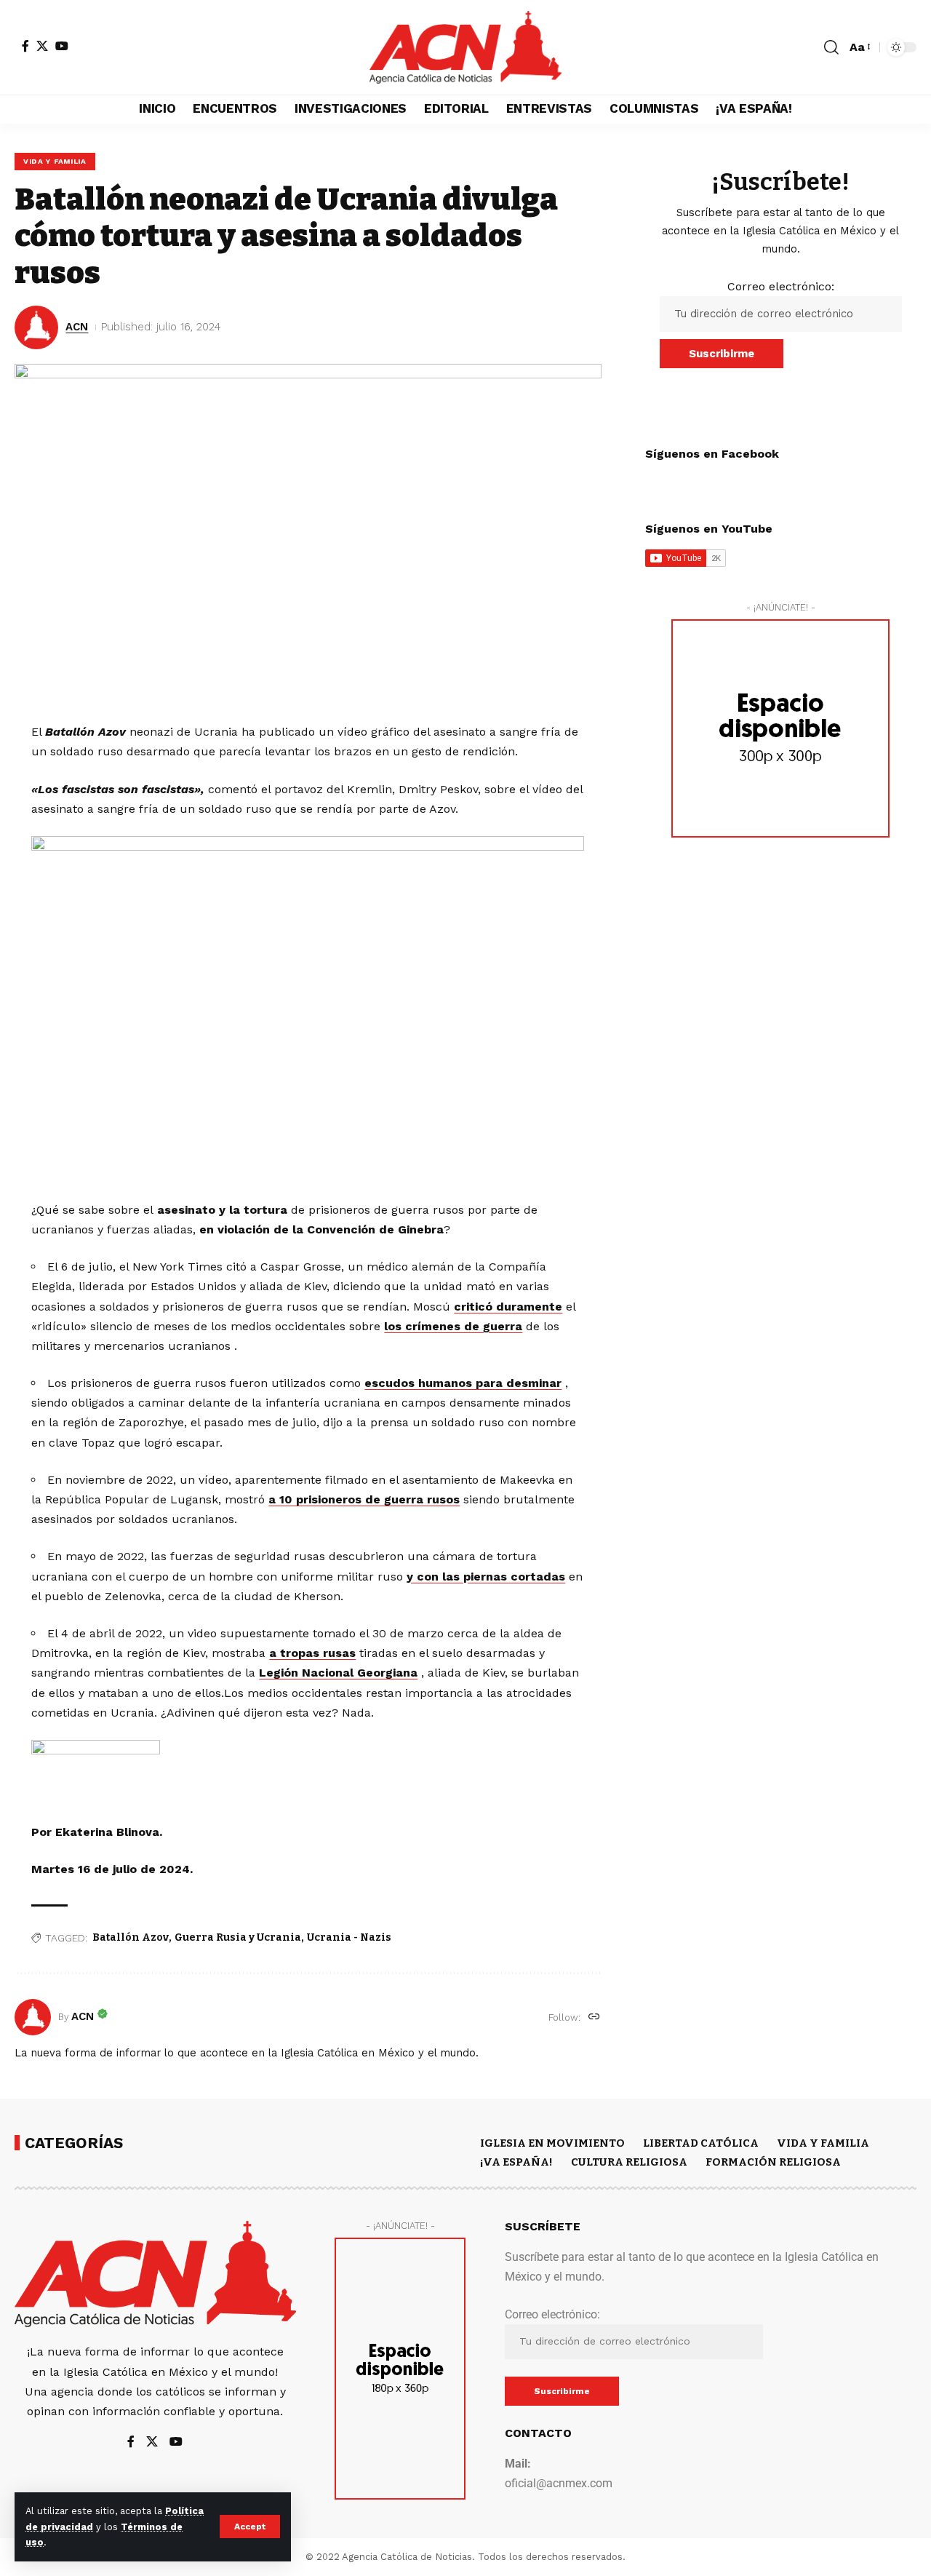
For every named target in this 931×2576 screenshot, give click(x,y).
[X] (42, 46)
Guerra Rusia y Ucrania (238, 1937)
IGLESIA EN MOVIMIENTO (552, 2143)
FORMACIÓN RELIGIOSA (773, 2162)
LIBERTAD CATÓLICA (701, 2143)
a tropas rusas (312, 1653)
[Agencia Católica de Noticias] (465, 47)
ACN (77, 327)
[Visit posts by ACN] (33, 2017)
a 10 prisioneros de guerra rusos (364, 1499)
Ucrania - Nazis (349, 1937)
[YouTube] (62, 46)
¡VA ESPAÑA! (516, 2162)
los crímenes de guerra (453, 1326)
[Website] (594, 2018)
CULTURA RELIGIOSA (629, 2162)
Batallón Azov (131, 1937)
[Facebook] (25, 46)
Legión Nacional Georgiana (338, 1673)
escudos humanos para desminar (463, 1383)
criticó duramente (508, 1307)
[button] (250, 2527)
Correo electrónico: (781, 286)
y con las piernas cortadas (486, 1577)
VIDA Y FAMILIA (55, 161)
